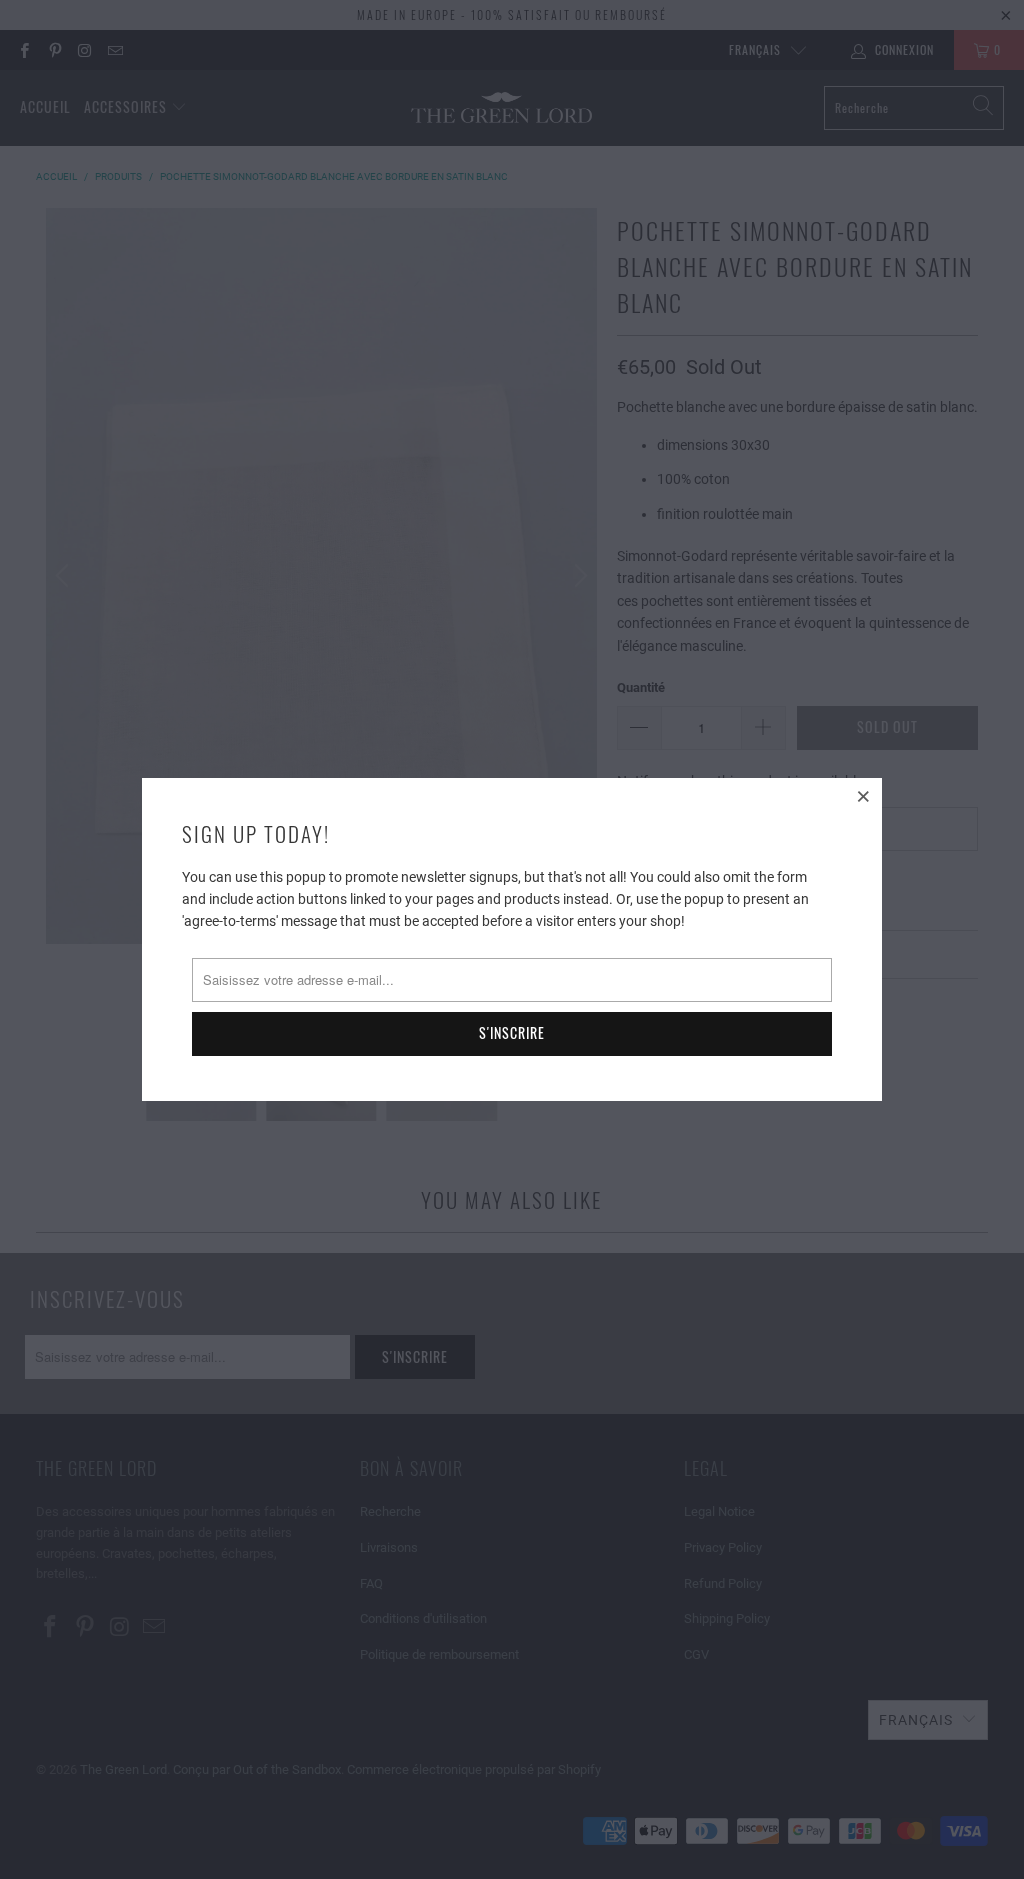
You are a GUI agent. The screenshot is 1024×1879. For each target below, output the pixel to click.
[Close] (864, 796)
